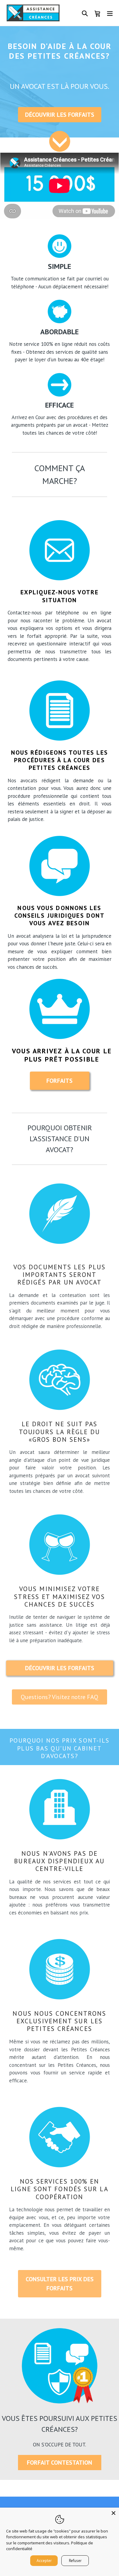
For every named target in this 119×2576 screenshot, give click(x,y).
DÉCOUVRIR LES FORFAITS (60, 115)
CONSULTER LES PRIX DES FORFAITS (60, 2284)
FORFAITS (60, 1081)
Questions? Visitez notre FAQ (60, 1697)
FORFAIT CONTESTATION (60, 2463)
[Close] (114, 2513)
